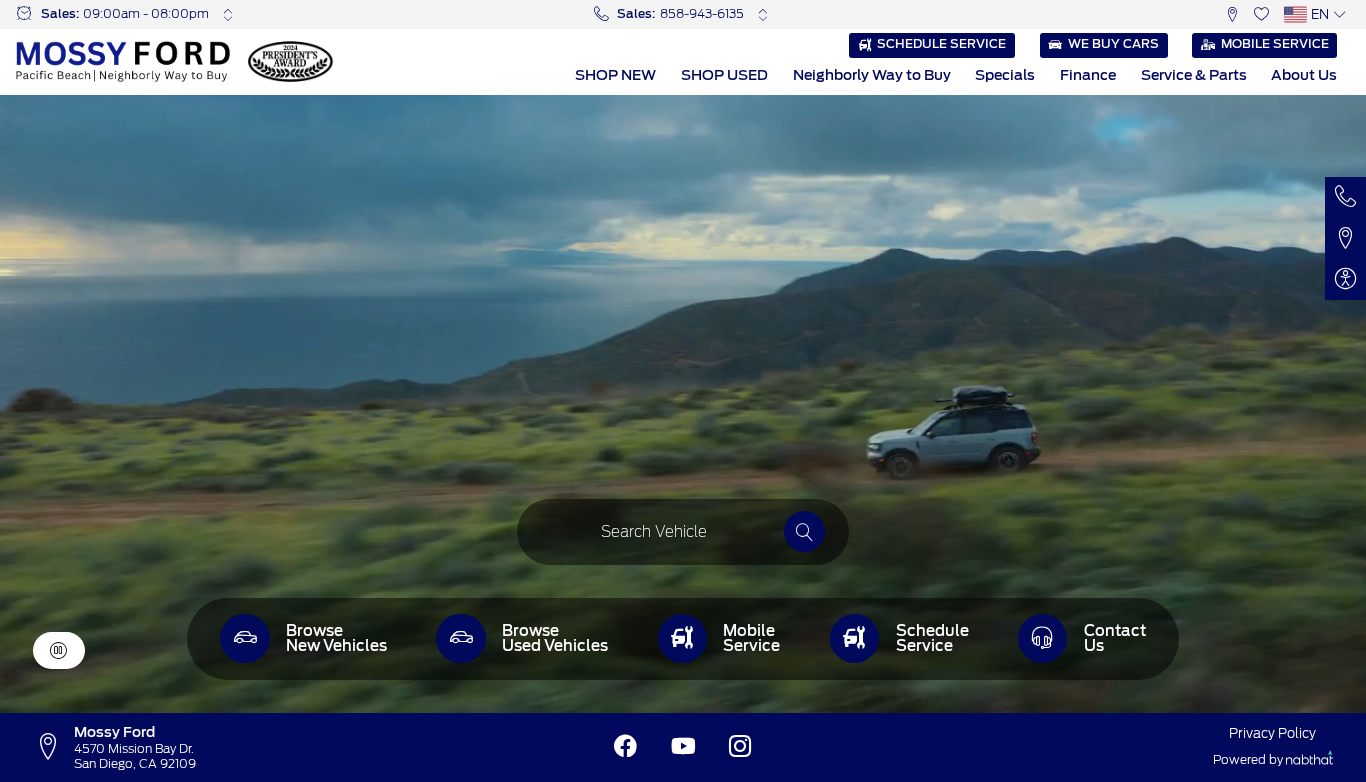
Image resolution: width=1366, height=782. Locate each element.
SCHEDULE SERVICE (941, 44)
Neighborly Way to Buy (872, 75)
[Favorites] (1261, 14)
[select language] (1339, 14)
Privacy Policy (1272, 733)
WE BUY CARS (1113, 44)
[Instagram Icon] (740, 747)
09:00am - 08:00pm (146, 14)
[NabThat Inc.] (1309, 760)
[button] (1232, 14)
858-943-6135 (702, 14)
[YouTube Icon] (683, 747)
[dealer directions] (53, 747)
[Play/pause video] (59, 650)
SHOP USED (724, 75)
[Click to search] (804, 531)
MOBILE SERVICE (1275, 44)
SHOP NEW (615, 75)
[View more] (227, 14)
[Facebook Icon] (625, 747)
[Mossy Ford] (123, 61)
